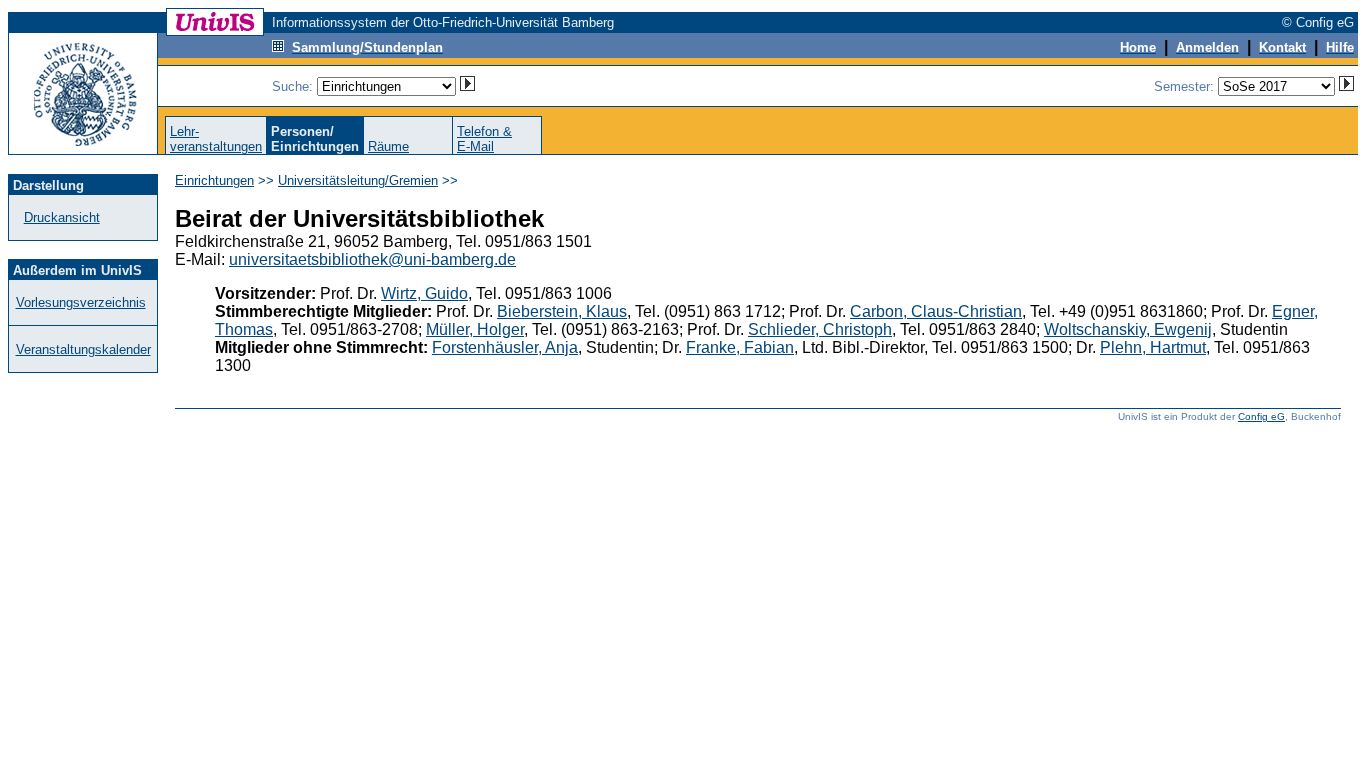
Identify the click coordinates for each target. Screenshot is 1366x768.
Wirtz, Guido (424, 293)
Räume (388, 146)
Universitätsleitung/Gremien (358, 180)
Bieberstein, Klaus (562, 311)
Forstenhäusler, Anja (505, 347)
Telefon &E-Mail (484, 139)
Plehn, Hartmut (1153, 347)
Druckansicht (62, 217)
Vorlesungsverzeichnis (81, 302)
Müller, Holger (475, 329)
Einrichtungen (214, 180)
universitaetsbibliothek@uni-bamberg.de (372, 259)
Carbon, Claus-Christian (936, 311)
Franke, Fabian (740, 347)
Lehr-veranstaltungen (216, 139)
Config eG (1261, 416)
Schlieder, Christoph (820, 329)
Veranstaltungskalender (83, 349)
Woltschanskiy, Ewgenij (1128, 329)
